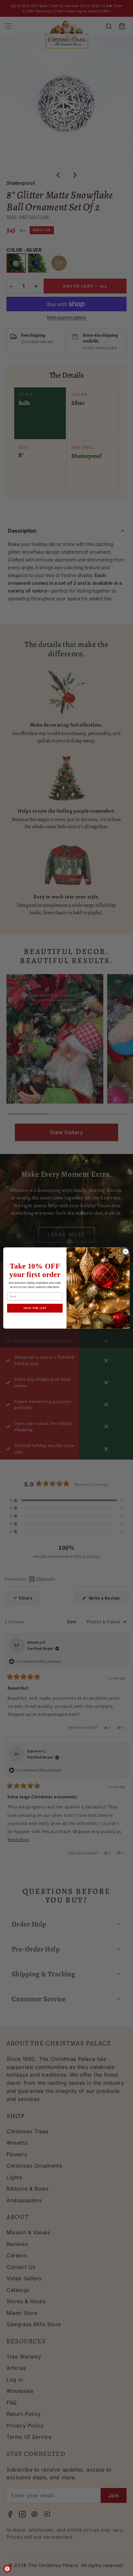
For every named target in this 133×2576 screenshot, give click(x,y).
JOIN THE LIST (35, 1308)
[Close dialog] (126, 1251)
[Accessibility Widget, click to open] (7, 2569)
